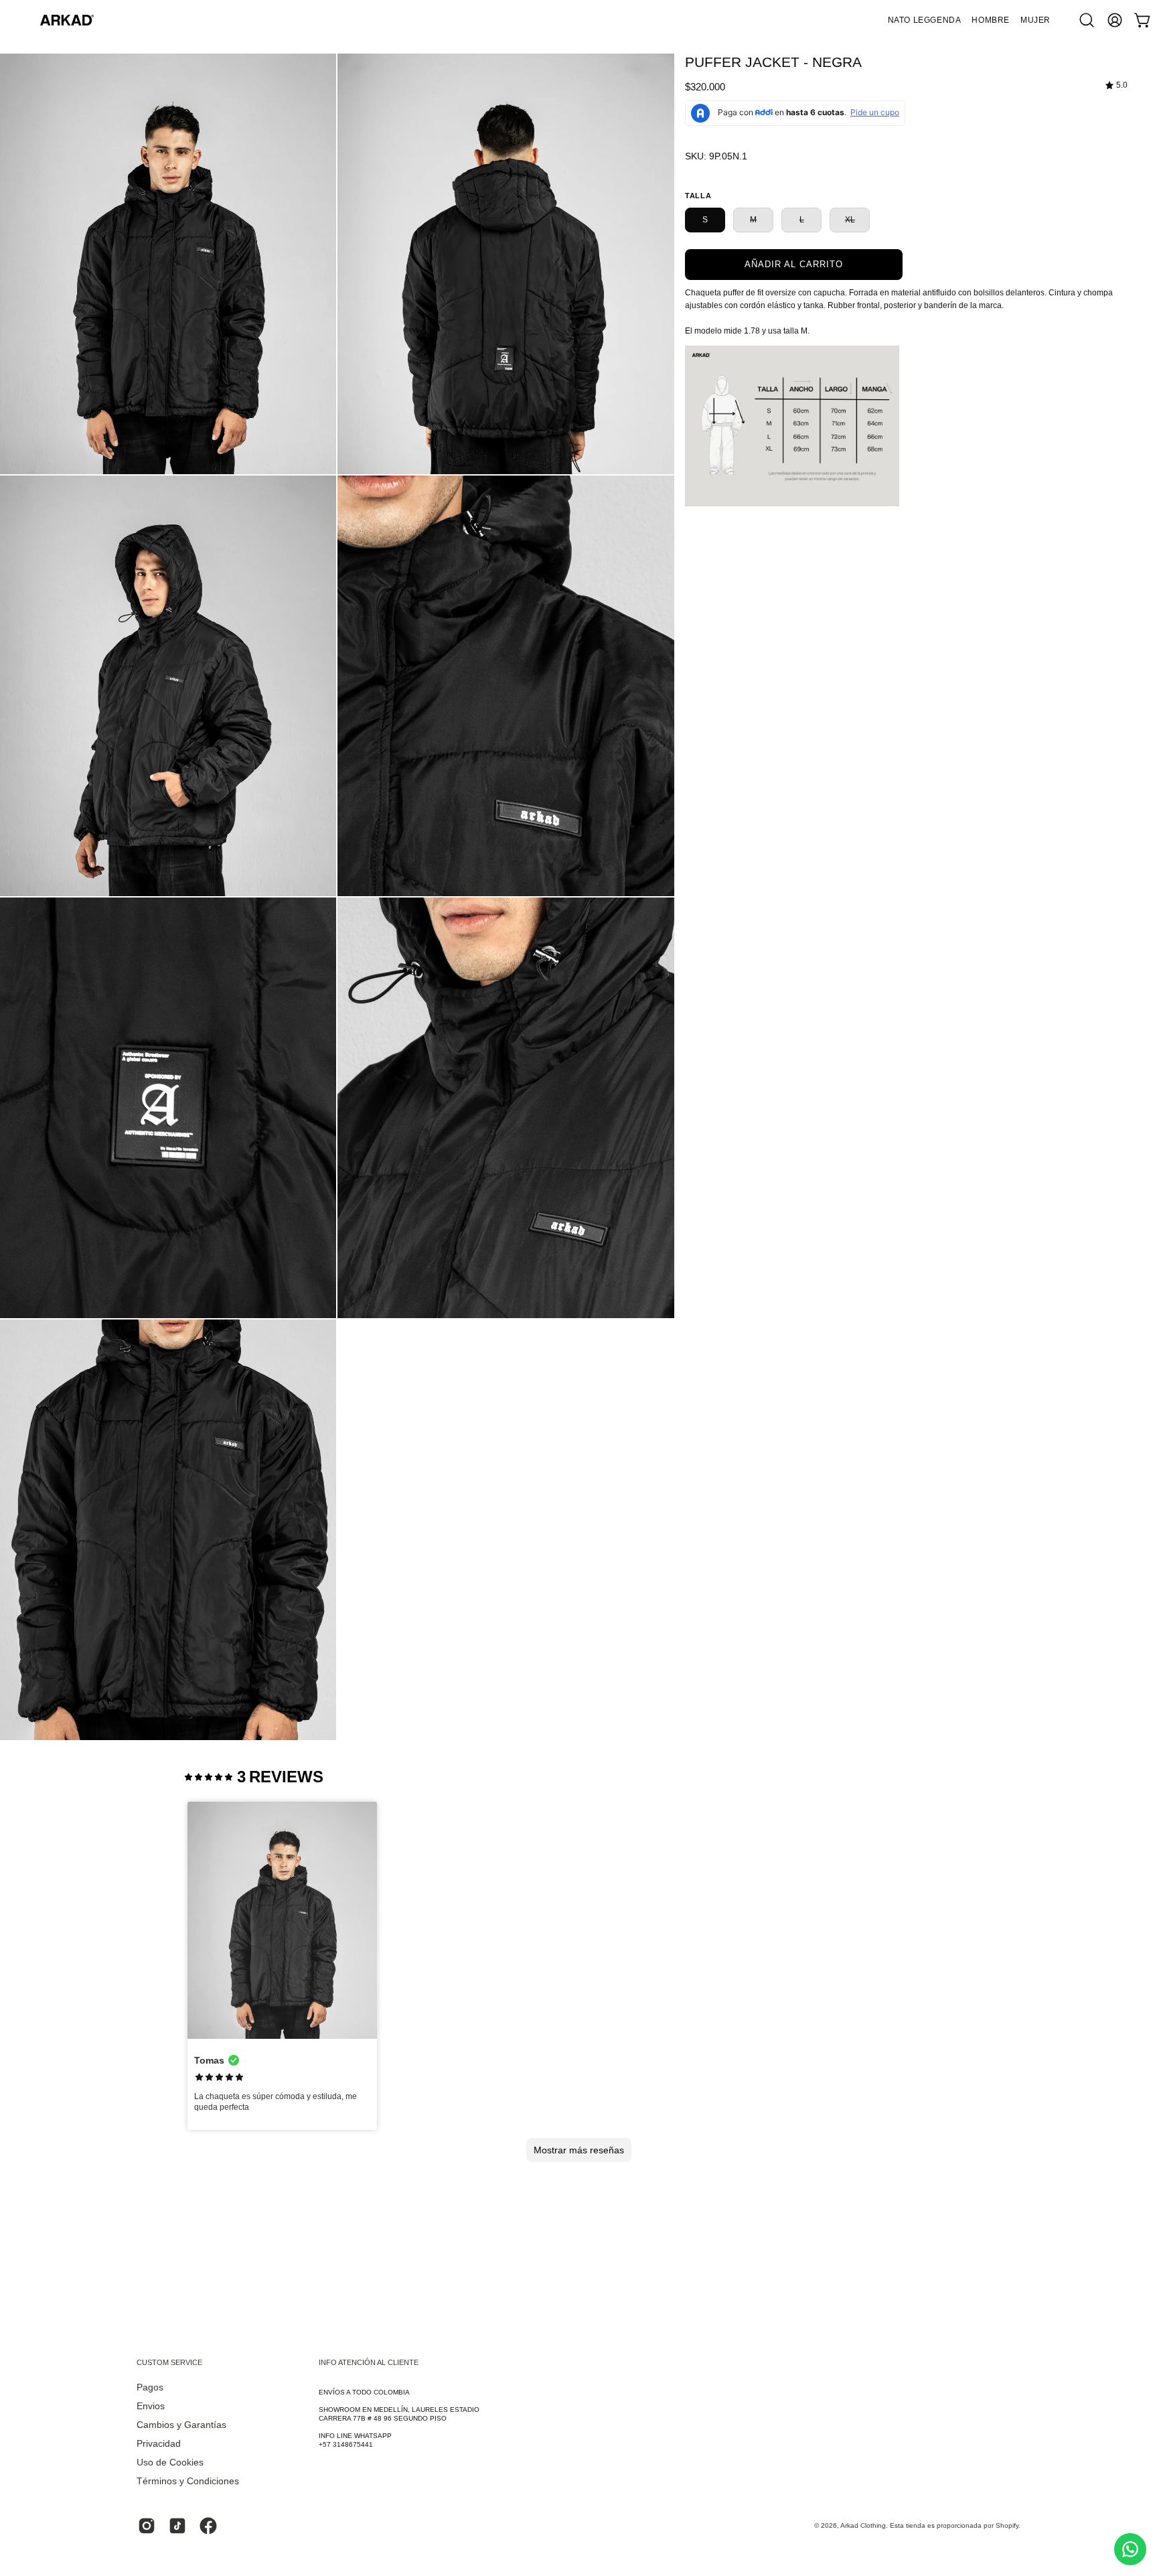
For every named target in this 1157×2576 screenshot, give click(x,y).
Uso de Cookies (170, 2462)
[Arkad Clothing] (67, 20)
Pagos (150, 2387)
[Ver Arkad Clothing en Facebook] (208, 2526)
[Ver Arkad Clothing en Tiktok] (177, 2526)
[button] (991, 20)
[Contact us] (1130, 2549)
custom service (169, 2362)
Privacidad (159, 2444)
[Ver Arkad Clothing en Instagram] (147, 2526)
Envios (151, 2406)
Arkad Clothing (863, 2525)
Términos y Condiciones (188, 2481)
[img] (1116, 85)
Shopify (1007, 2525)
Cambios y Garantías (181, 2425)
